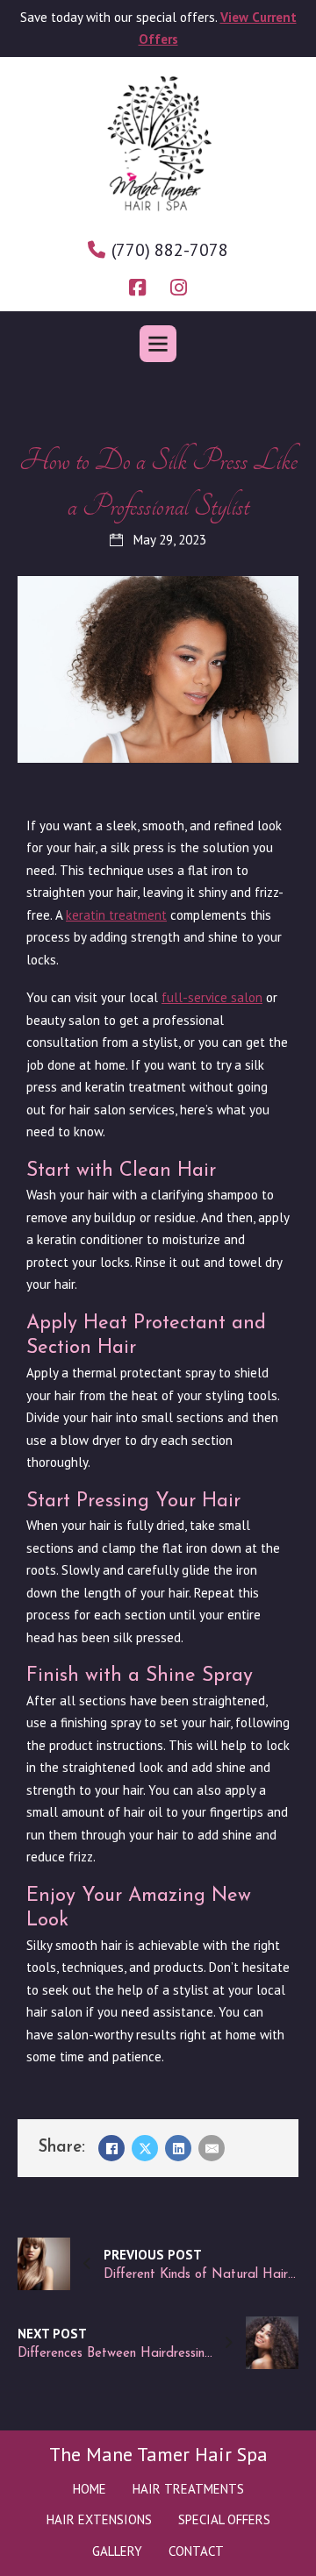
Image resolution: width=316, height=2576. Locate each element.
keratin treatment (116, 915)
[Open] (158, 344)
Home (90, 2489)
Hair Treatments (188, 2489)
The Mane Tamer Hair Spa (158, 2454)
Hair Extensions (99, 2519)
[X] (145, 2148)
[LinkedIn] (178, 2148)
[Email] (212, 2148)
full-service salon (212, 997)
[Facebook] (111, 2148)
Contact (196, 2551)
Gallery (117, 2551)
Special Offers (224, 2519)
